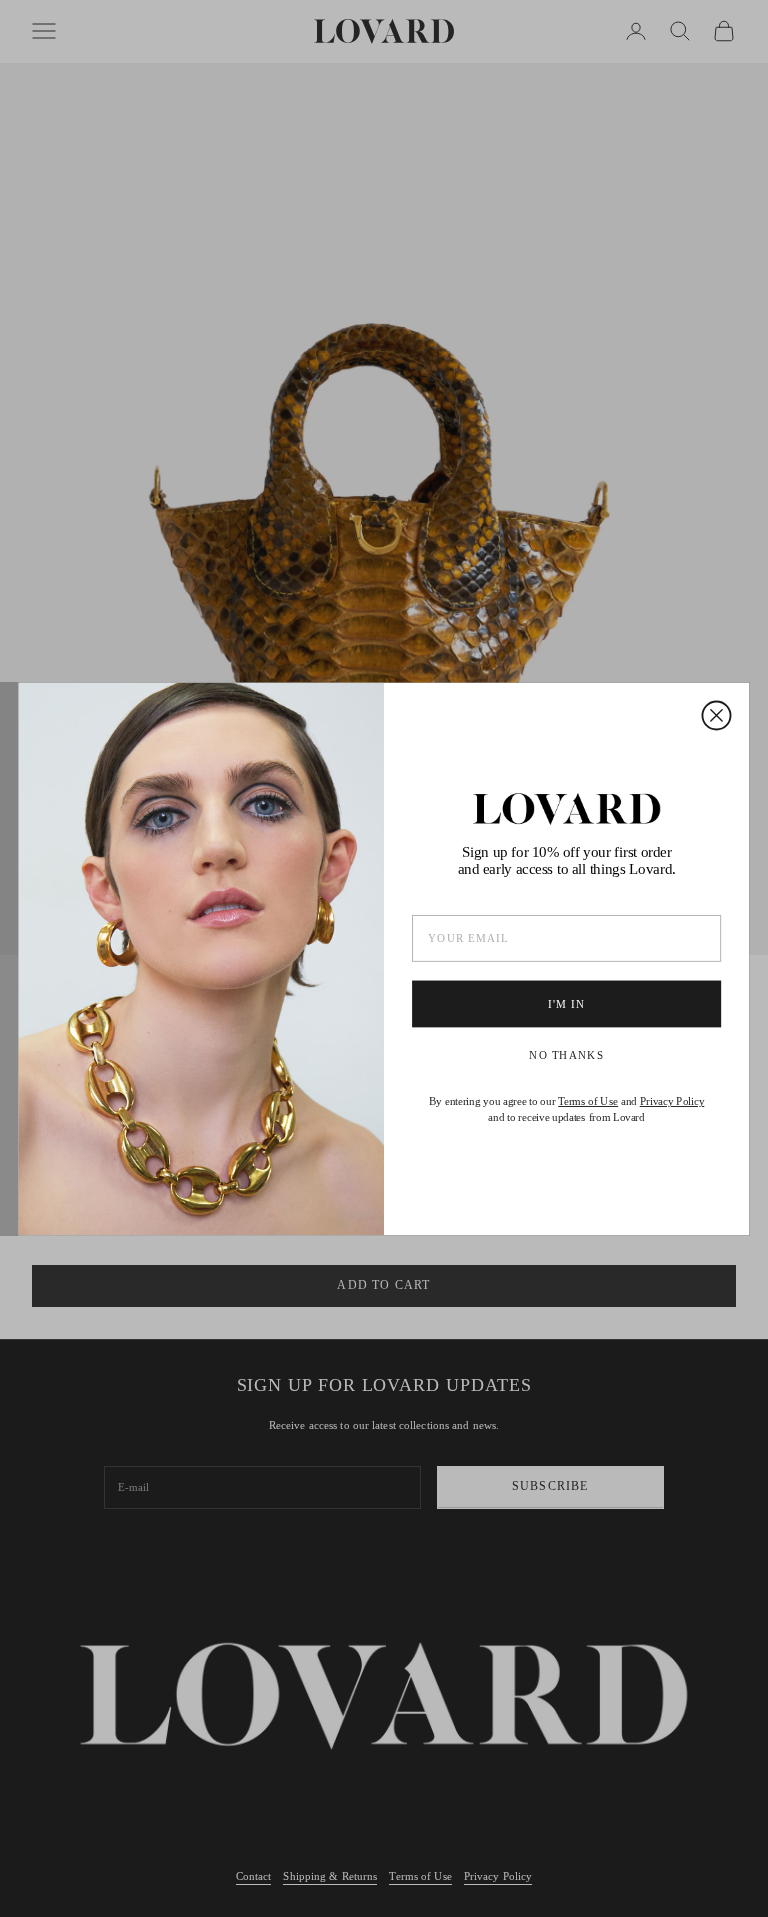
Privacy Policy (672, 1101)
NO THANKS (566, 1055)
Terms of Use (588, 1101)
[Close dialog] (716, 715)
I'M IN (566, 1003)
